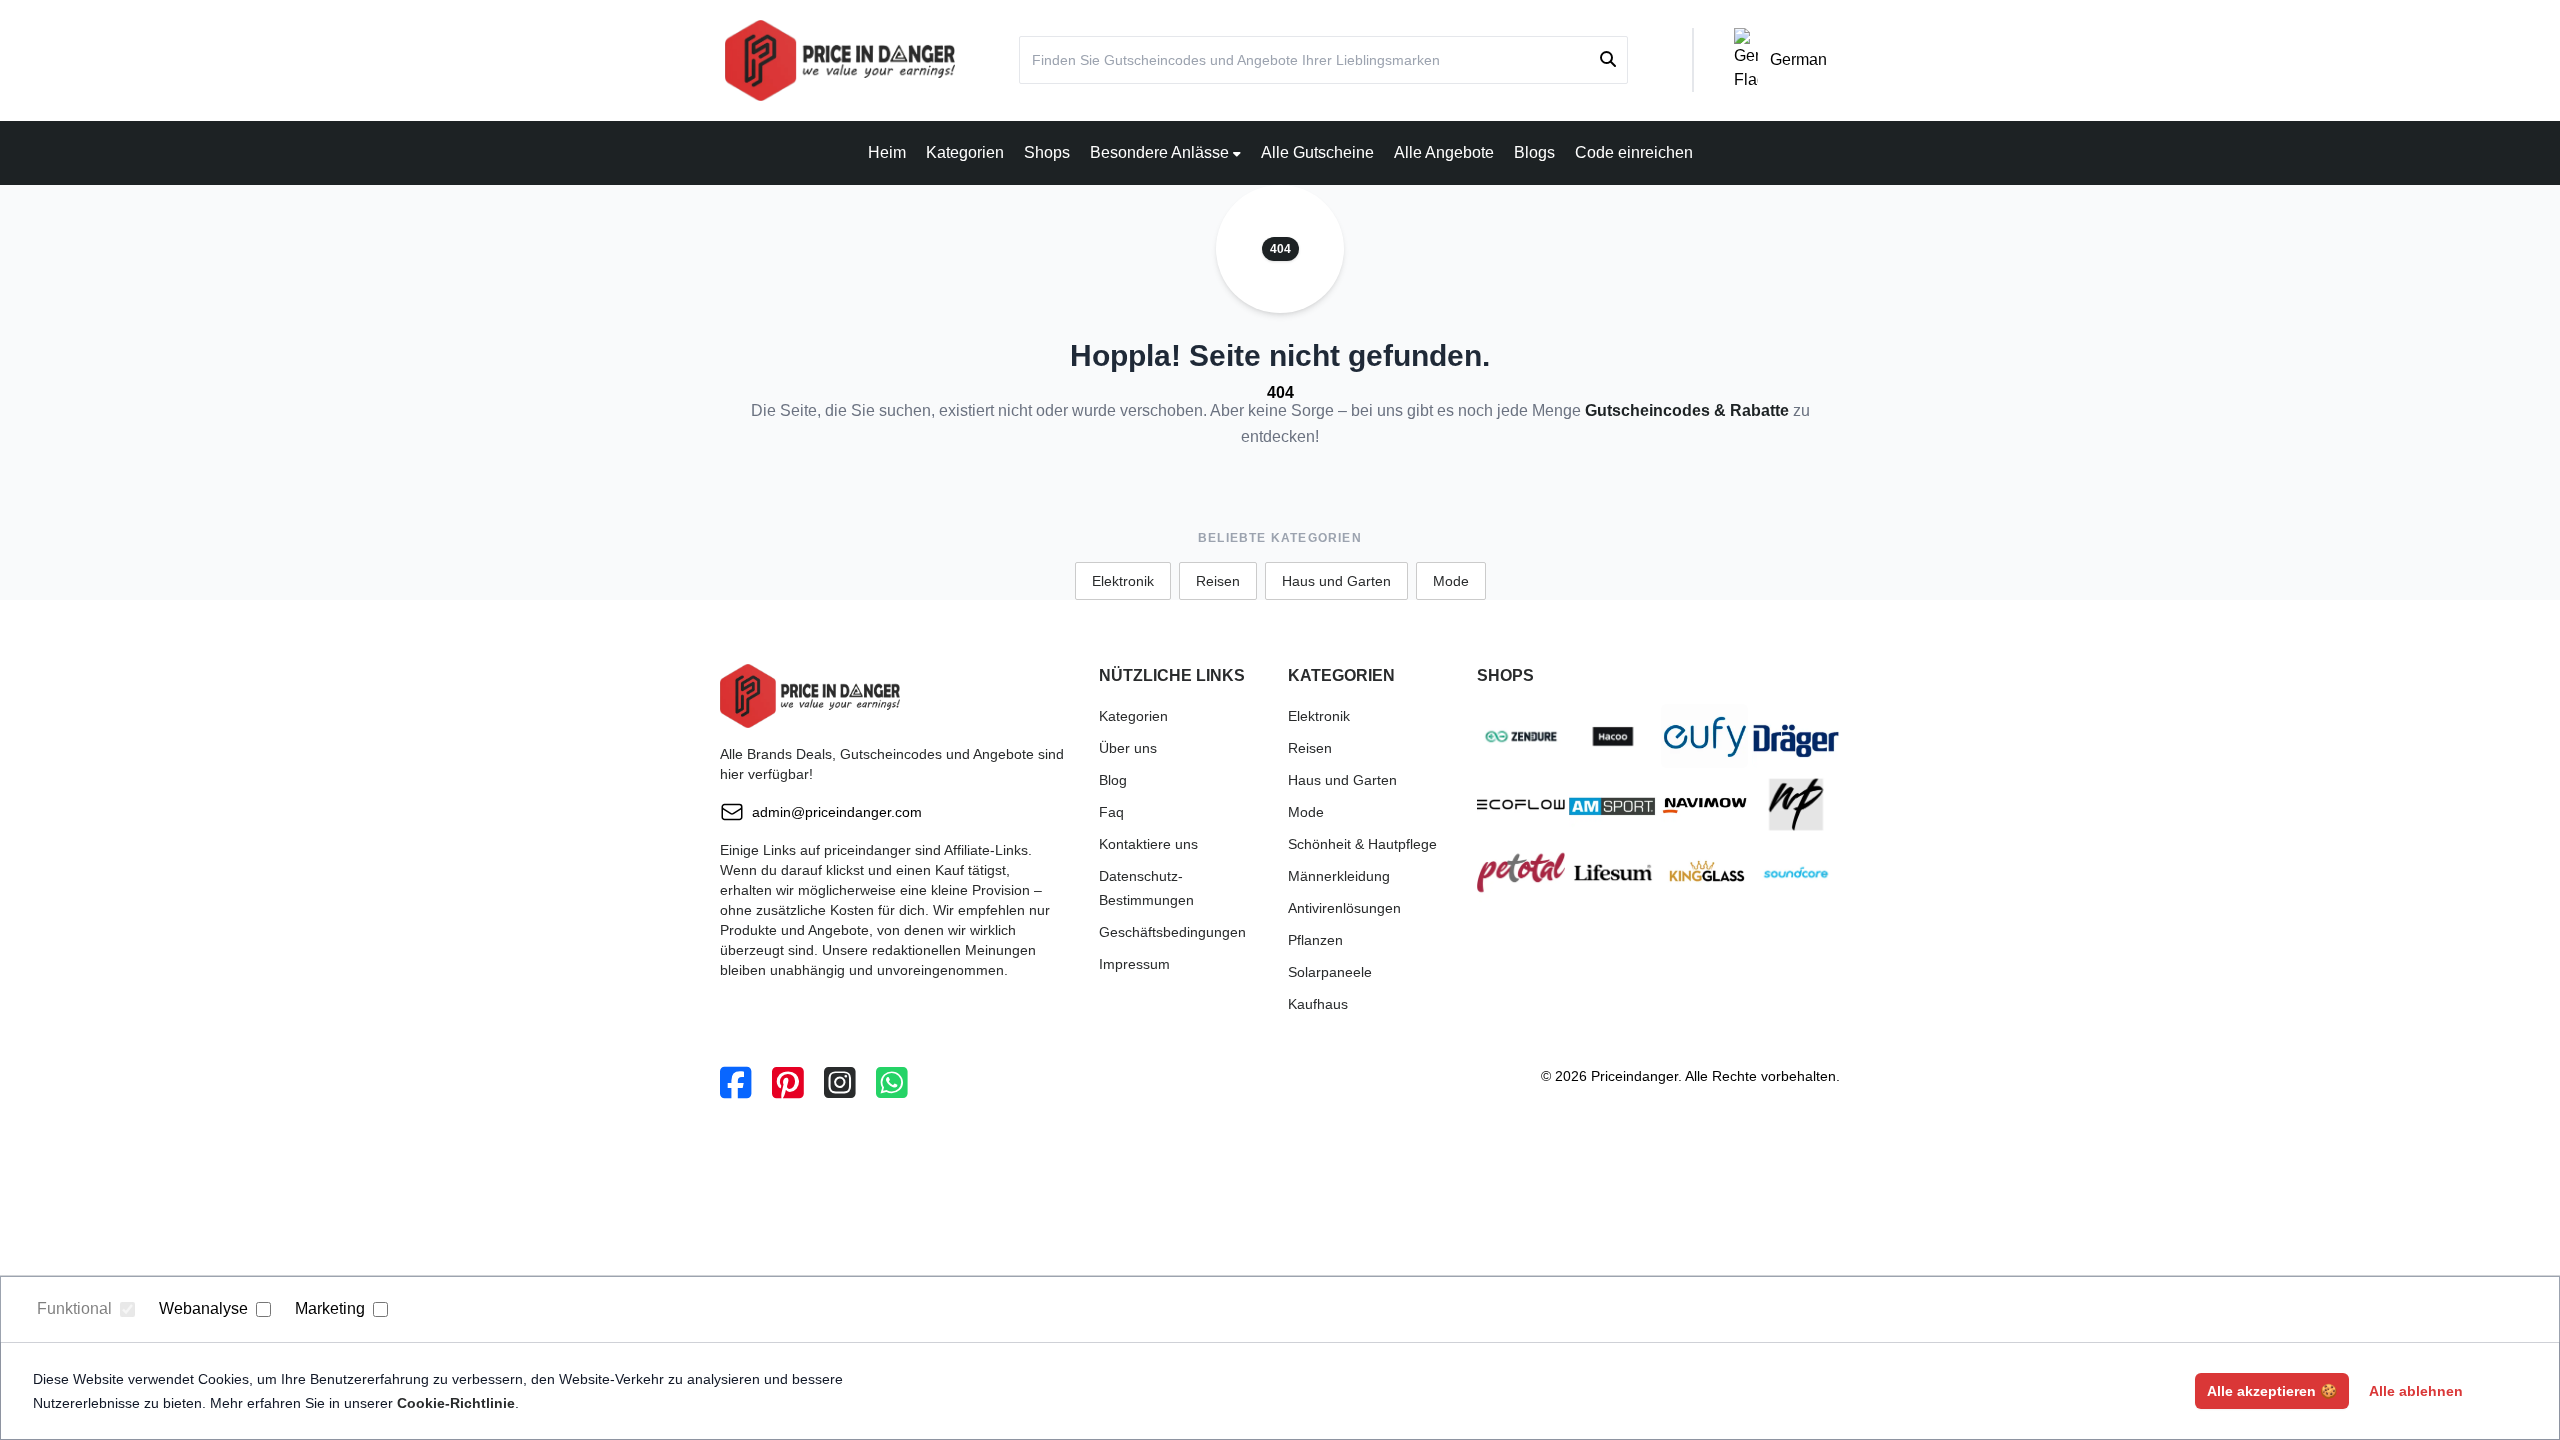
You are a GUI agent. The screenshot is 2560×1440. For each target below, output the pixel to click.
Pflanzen (1315, 940)
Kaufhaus (1318, 1004)
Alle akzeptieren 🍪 (2272, 1391)
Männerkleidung (1339, 876)
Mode (1451, 581)
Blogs (1534, 152)
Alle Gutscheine (1317, 152)
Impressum (1134, 964)
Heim (887, 152)
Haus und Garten (1336, 581)
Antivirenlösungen (1344, 908)
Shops (1047, 152)
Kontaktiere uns (1148, 844)
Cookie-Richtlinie (456, 1403)
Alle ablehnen (2416, 1391)
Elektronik (1123, 581)
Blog (1113, 780)
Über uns (1128, 748)
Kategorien (965, 152)
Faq (1111, 812)
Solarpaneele (1330, 972)
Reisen (1218, 581)
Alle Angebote (1444, 152)
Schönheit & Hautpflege (1362, 844)
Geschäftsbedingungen (1172, 932)
